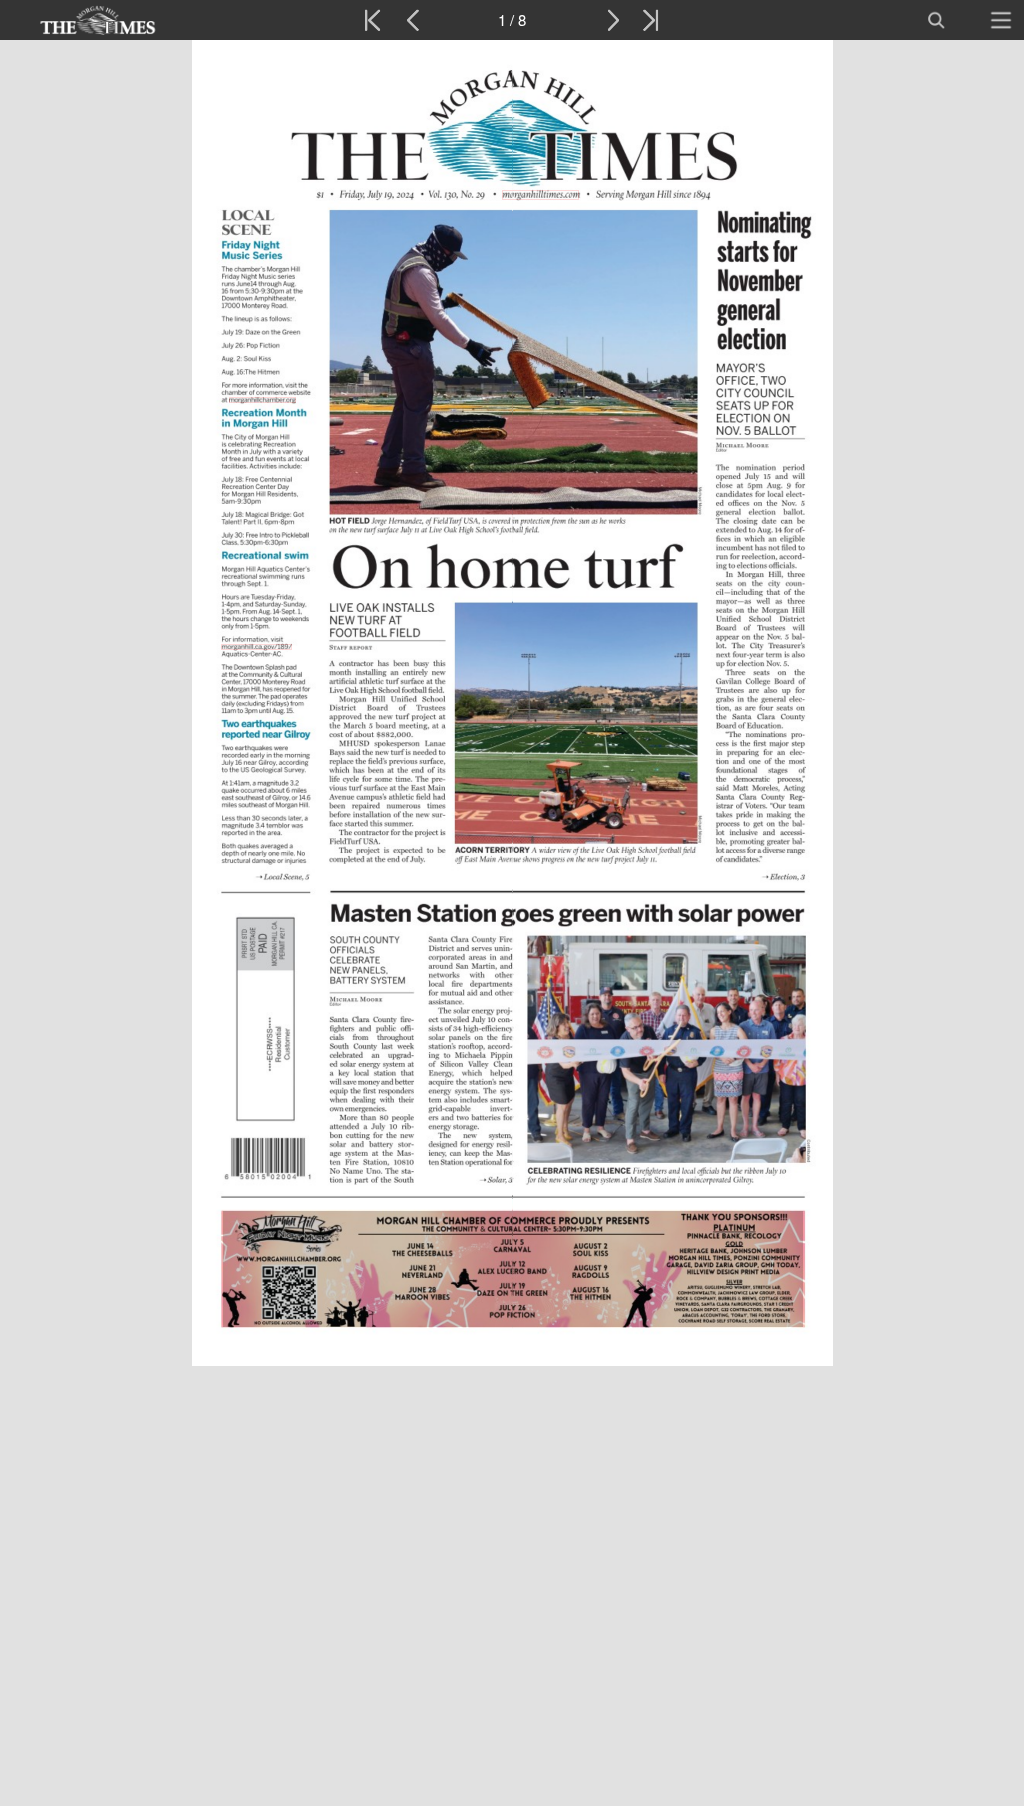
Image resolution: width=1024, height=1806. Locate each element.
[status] (512, 20)
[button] (97, 20)
